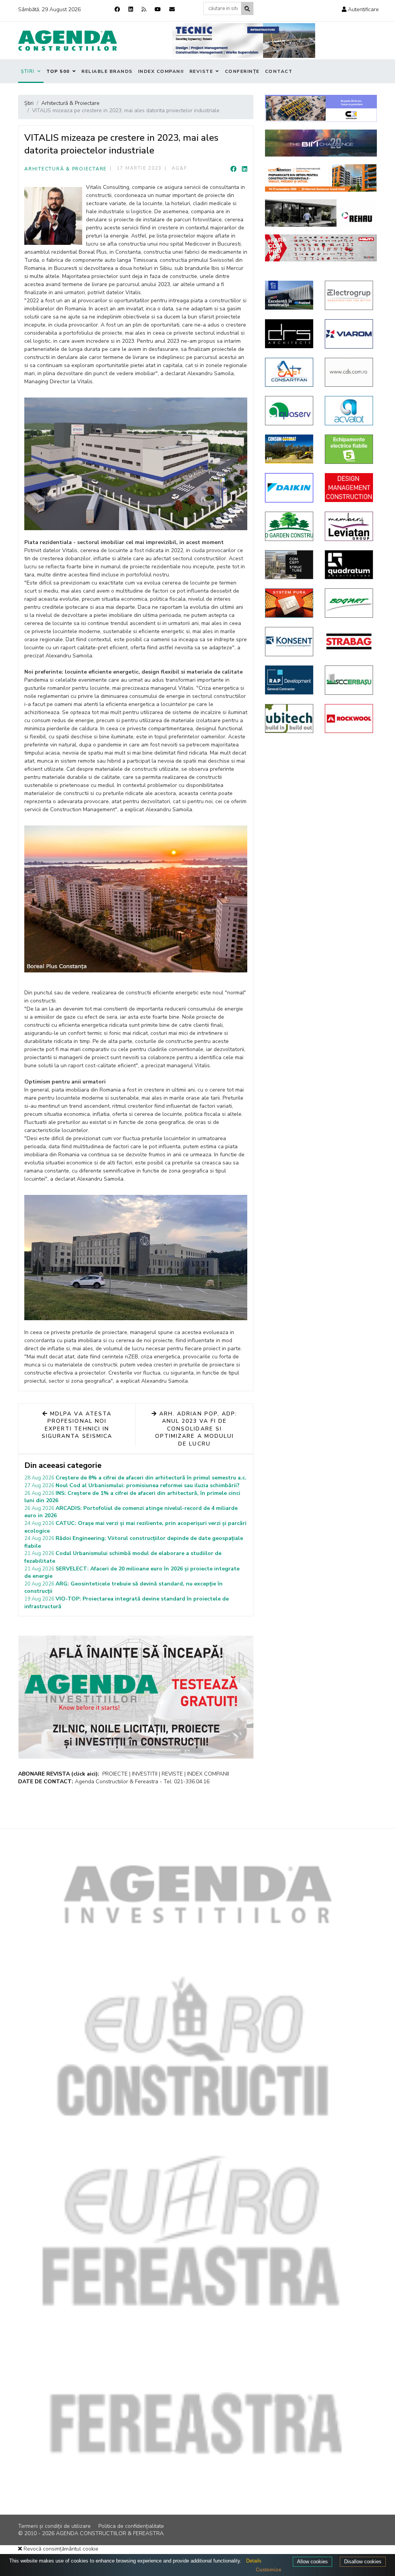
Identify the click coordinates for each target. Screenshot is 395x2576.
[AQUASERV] (289, 411)
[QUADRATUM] (349, 565)
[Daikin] (289, 488)
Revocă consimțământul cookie (60, 2549)
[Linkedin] (131, 9)
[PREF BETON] (321, 178)
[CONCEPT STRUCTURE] (289, 565)
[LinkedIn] (245, 169)
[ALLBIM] (321, 143)
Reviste (201, 71)
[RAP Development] (289, 680)
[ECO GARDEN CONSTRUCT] (289, 526)
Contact (279, 71)
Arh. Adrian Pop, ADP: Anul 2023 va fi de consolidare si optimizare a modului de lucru (196, 1429)
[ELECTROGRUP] (349, 295)
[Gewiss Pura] (289, 603)
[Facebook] (117, 9)
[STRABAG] (349, 641)
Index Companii (161, 71)
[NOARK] (349, 449)
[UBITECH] (289, 719)
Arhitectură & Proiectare (66, 169)
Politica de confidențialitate (131, 2526)
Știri (28, 71)
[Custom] (144, 9)
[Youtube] (158, 9)
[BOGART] (349, 603)
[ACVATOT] (349, 411)
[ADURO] (349, 488)
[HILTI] (321, 248)
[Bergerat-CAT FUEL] (289, 449)
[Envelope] (172, 9)
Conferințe (242, 71)
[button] (360, 9)
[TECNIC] (244, 40)
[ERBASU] (349, 680)
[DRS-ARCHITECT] (289, 334)
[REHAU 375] (321, 213)
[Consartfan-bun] (289, 372)
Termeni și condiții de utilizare (54, 2526)
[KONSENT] (289, 642)
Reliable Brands (107, 71)
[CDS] (349, 372)
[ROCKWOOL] (349, 719)
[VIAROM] (349, 334)
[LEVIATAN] (349, 526)
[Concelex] (321, 109)
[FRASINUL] (289, 295)
